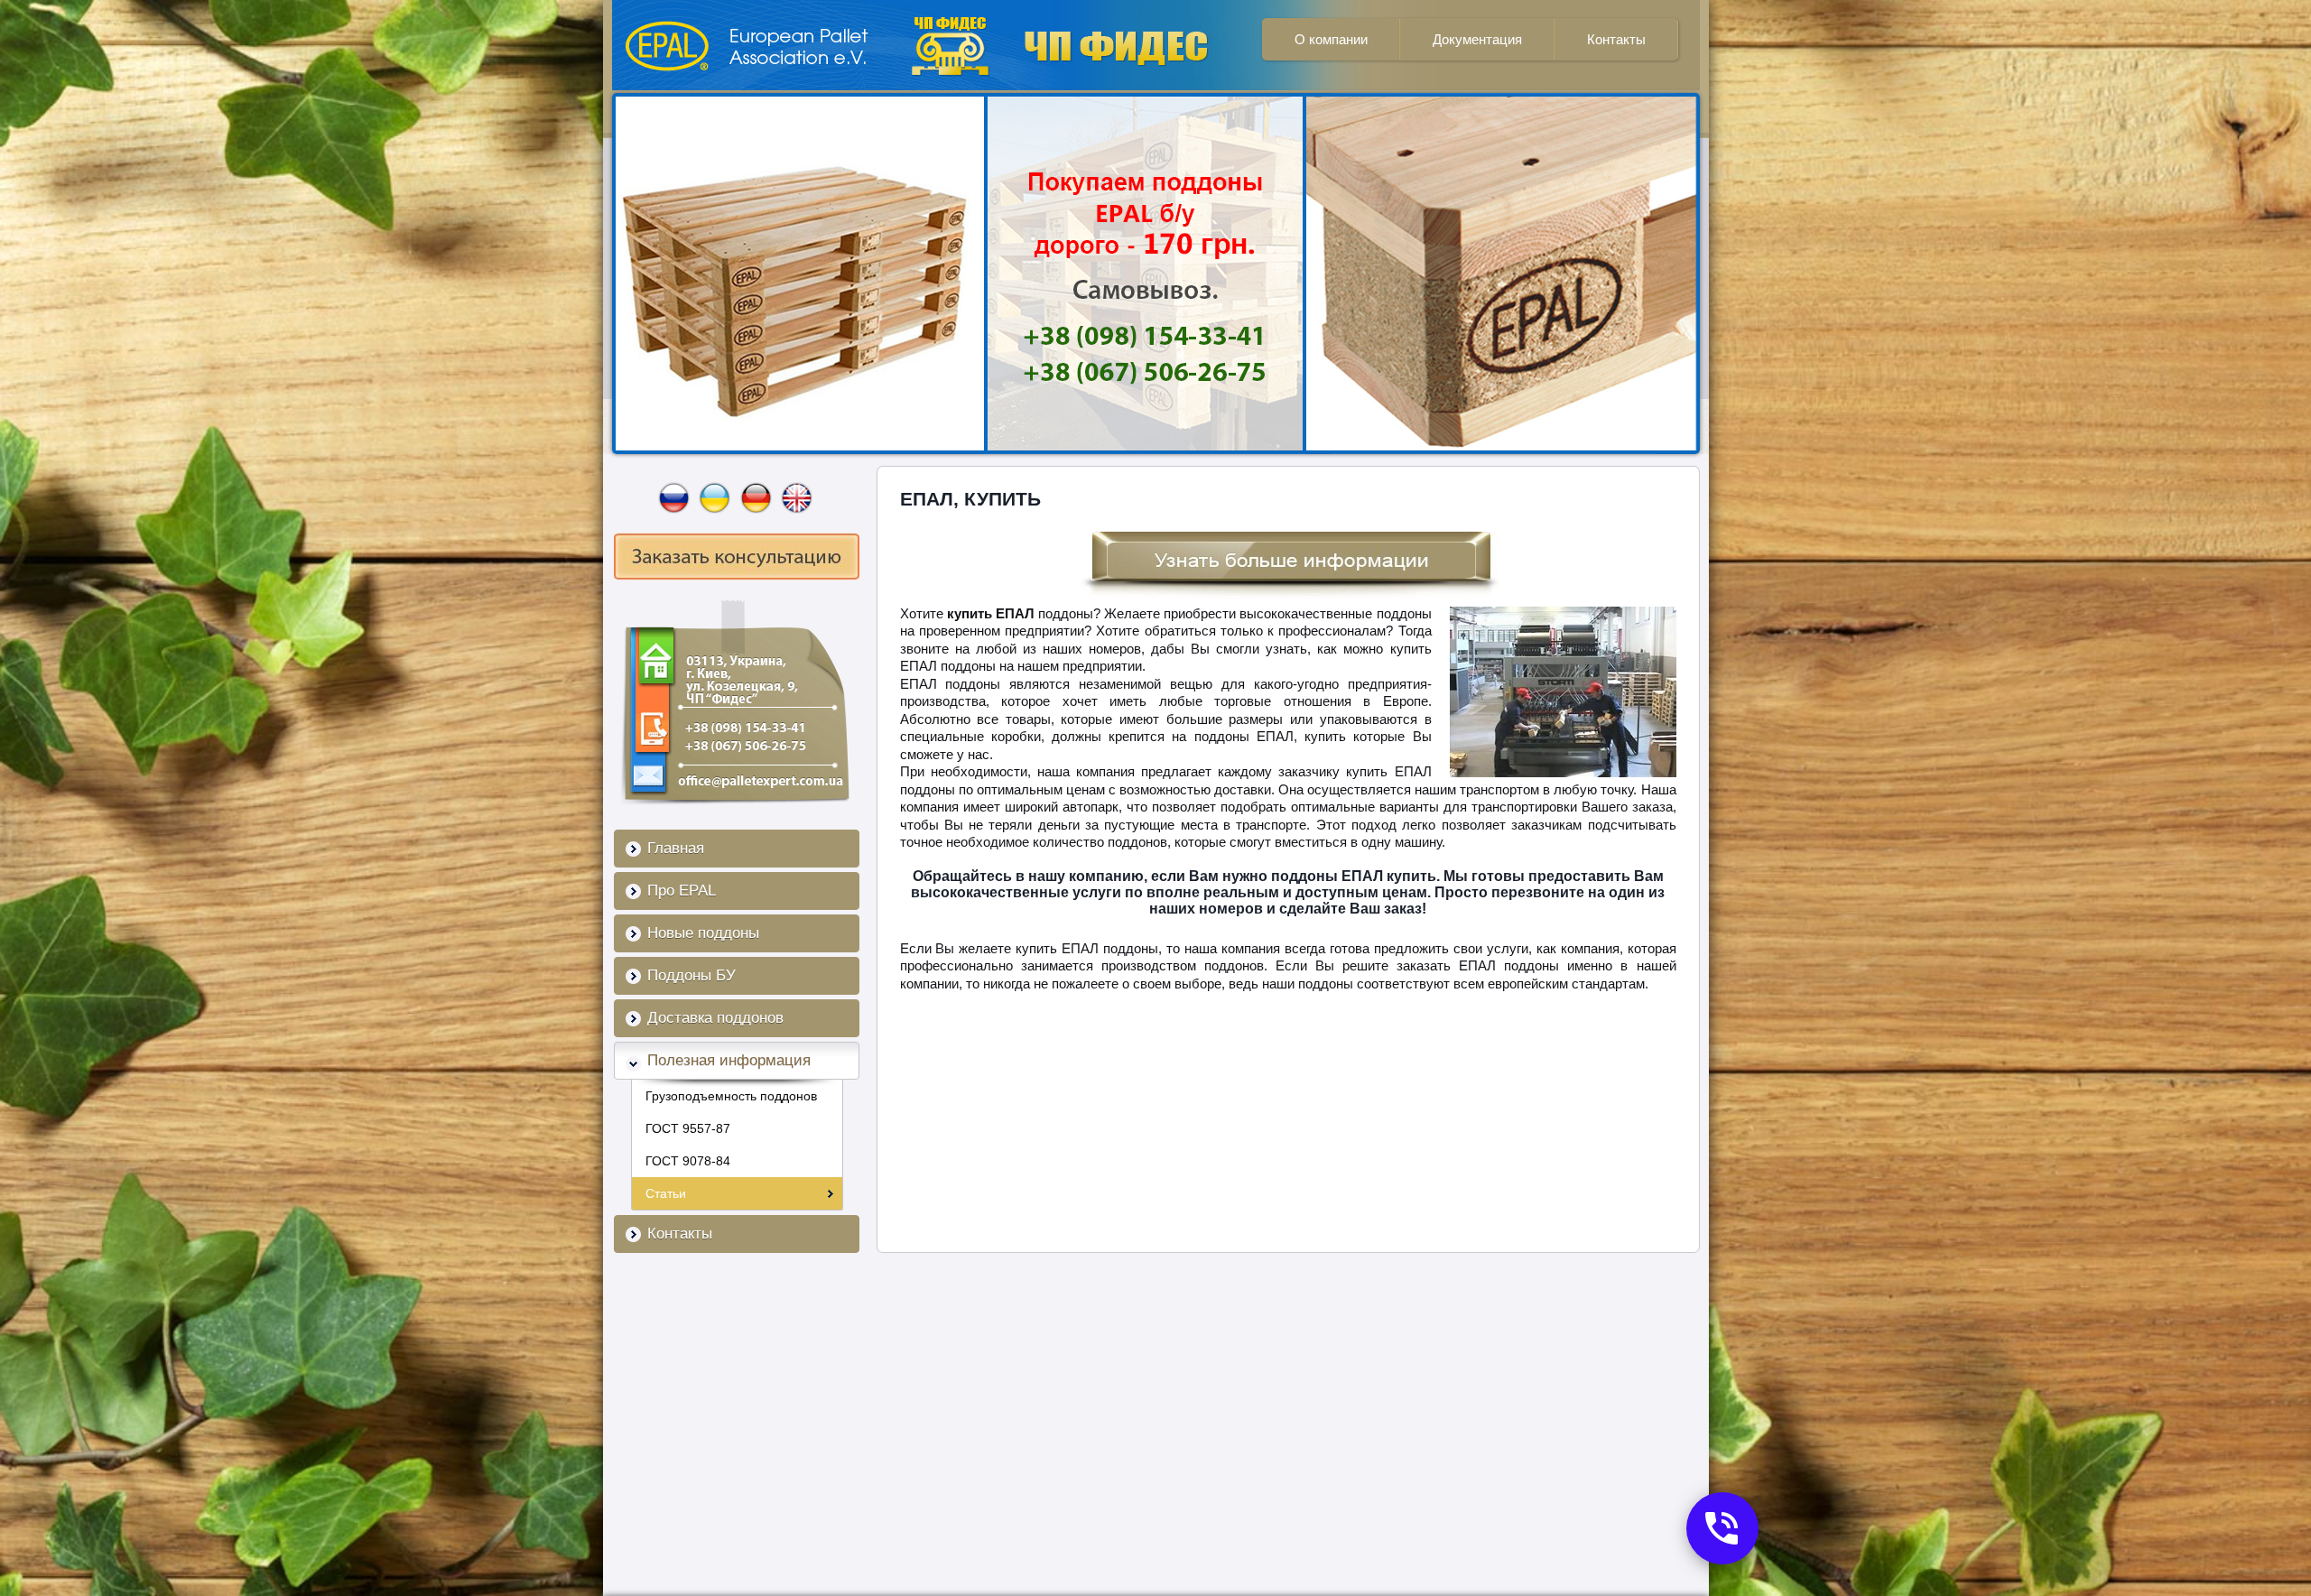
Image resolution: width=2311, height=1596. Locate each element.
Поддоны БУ (691, 975)
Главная (676, 848)
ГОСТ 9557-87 (688, 1128)
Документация (1477, 39)
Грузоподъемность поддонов (731, 1096)
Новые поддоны (703, 933)
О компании (1331, 39)
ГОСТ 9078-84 (688, 1161)
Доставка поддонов (715, 1018)
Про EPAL (682, 891)
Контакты (1616, 39)
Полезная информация (729, 1060)
